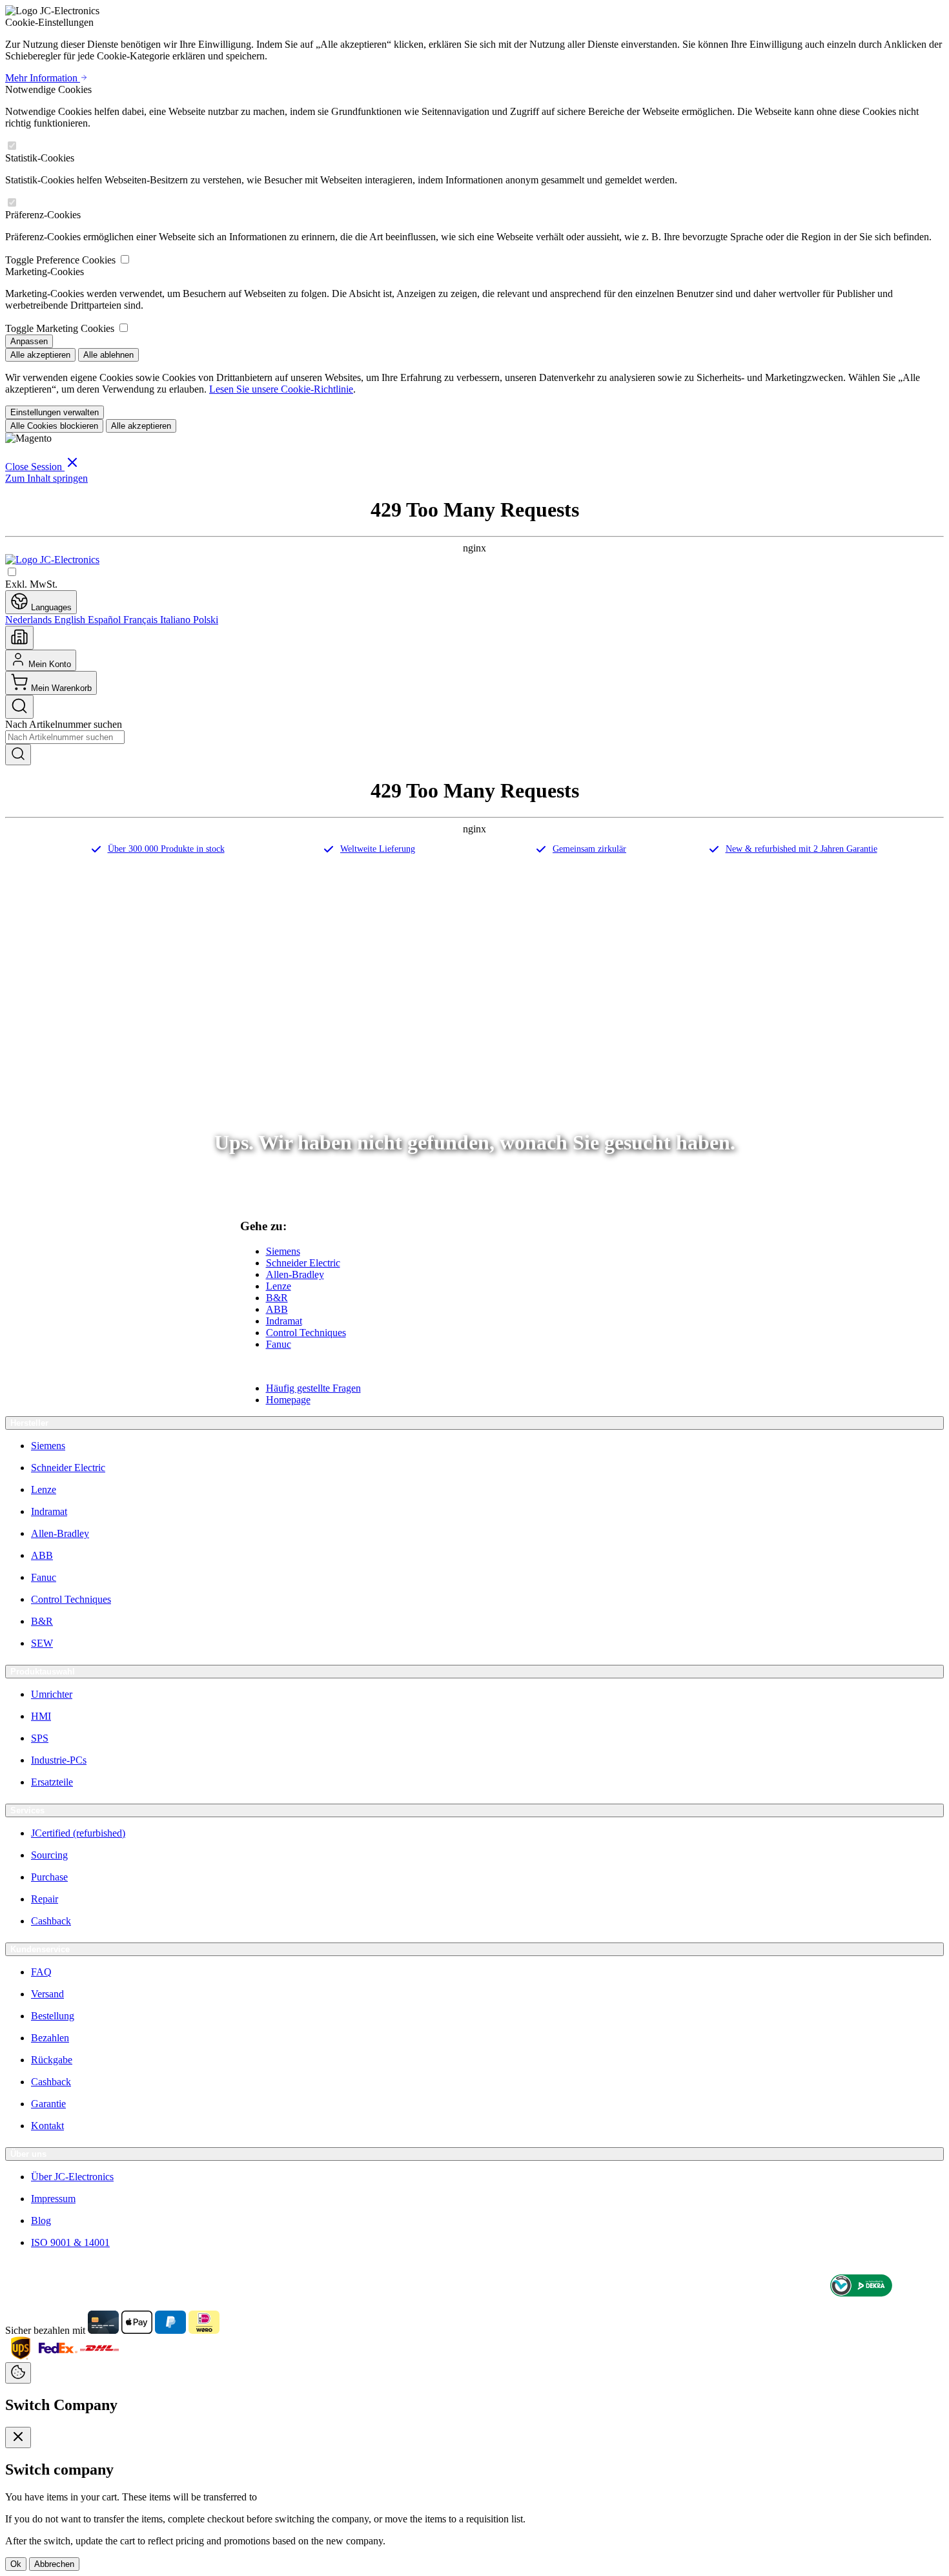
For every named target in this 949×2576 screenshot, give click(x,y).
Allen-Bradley (295, 1274)
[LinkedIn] (936, 2287)
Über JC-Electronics (72, 2177)
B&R (277, 1298)
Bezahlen (50, 2038)
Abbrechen (54, 2564)
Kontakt (47, 2126)
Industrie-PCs (59, 1760)
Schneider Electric (303, 1263)
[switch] (12, 146)
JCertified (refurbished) (78, 1833)
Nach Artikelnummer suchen (64, 724)
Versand (47, 1994)
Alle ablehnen (108, 355)
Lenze (279, 1286)
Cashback (51, 1921)
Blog (41, 2221)
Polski (206, 620)
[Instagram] (910, 2287)
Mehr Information (43, 78)
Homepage (288, 1400)
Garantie (48, 2104)
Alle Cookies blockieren (54, 426)
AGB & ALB (29, 2287)
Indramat (284, 1321)
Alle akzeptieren (40, 355)
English (71, 620)
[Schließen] (18, 2437)
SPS (40, 1738)
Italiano (177, 620)
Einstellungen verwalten (55, 412)
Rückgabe (52, 2060)
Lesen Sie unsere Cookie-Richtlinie (281, 389)
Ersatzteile (52, 1782)
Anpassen (29, 341)
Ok (16, 2564)
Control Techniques (306, 1333)
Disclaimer (80, 2287)
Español (106, 620)
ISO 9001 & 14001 (70, 2242)
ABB (277, 1309)
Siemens (283, 1251)
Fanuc (279, 1344)
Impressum (53, 2199)
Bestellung (53, 2016)
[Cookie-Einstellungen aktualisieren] (18, 2373)
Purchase (49, 1877)
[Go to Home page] (52, 560)
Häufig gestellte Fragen (313, 1388)
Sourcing (49, 1855)
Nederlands (30, 620)
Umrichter (52, 1694)
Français (142, 620)
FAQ (41, 1972)
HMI (41, 1716)
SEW (42, 1643)
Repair (45, 1899)
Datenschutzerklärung (147, 2287)
